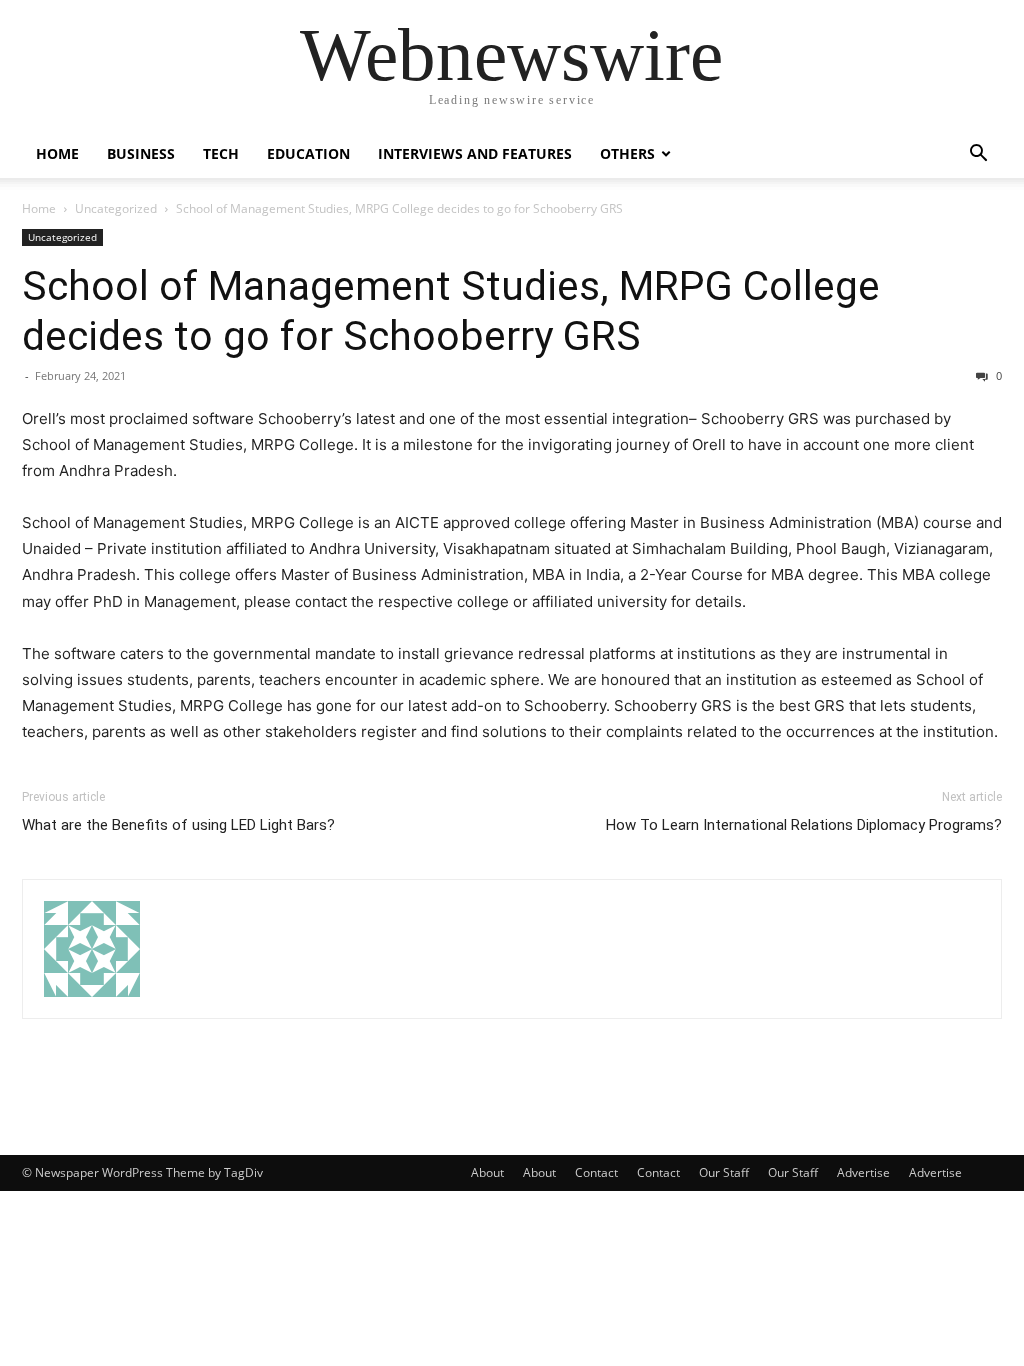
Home (57, 153)
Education (308, 153)
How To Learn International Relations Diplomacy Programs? (804, 825)
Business (141, 153)
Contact (596, 1172)
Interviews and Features (475, 153)
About (487, 1172)
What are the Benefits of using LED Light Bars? (178, 825)
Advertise (863, 1172)
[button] (978, 155)
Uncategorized (116, 208)
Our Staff (724, 1172)
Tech (221, 153)
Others (627, 153)
